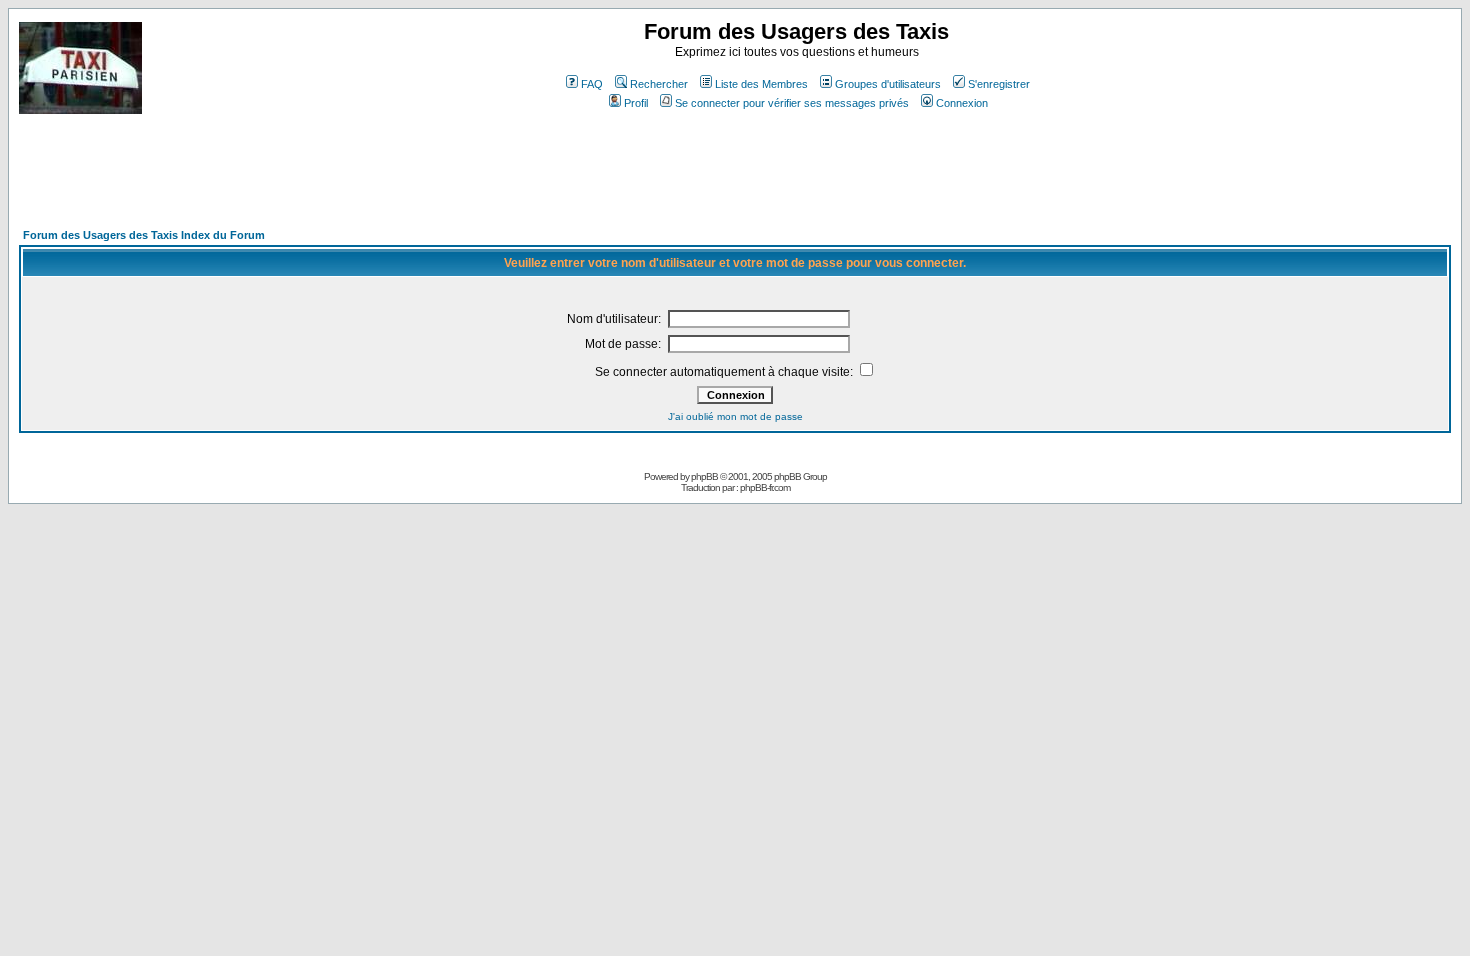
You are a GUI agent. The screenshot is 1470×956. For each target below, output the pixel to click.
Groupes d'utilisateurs (888, 84)
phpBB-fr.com (765, 487)
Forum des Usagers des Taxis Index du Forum (144, 235)
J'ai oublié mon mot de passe (735, 416)
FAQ (592, 84)
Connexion (962, 103)
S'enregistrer (999, 84)
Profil (636, 103)
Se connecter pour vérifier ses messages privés (792, 103)
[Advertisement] (383, 180)
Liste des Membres (761, 84)
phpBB (704, 476)
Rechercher (659, 84)
